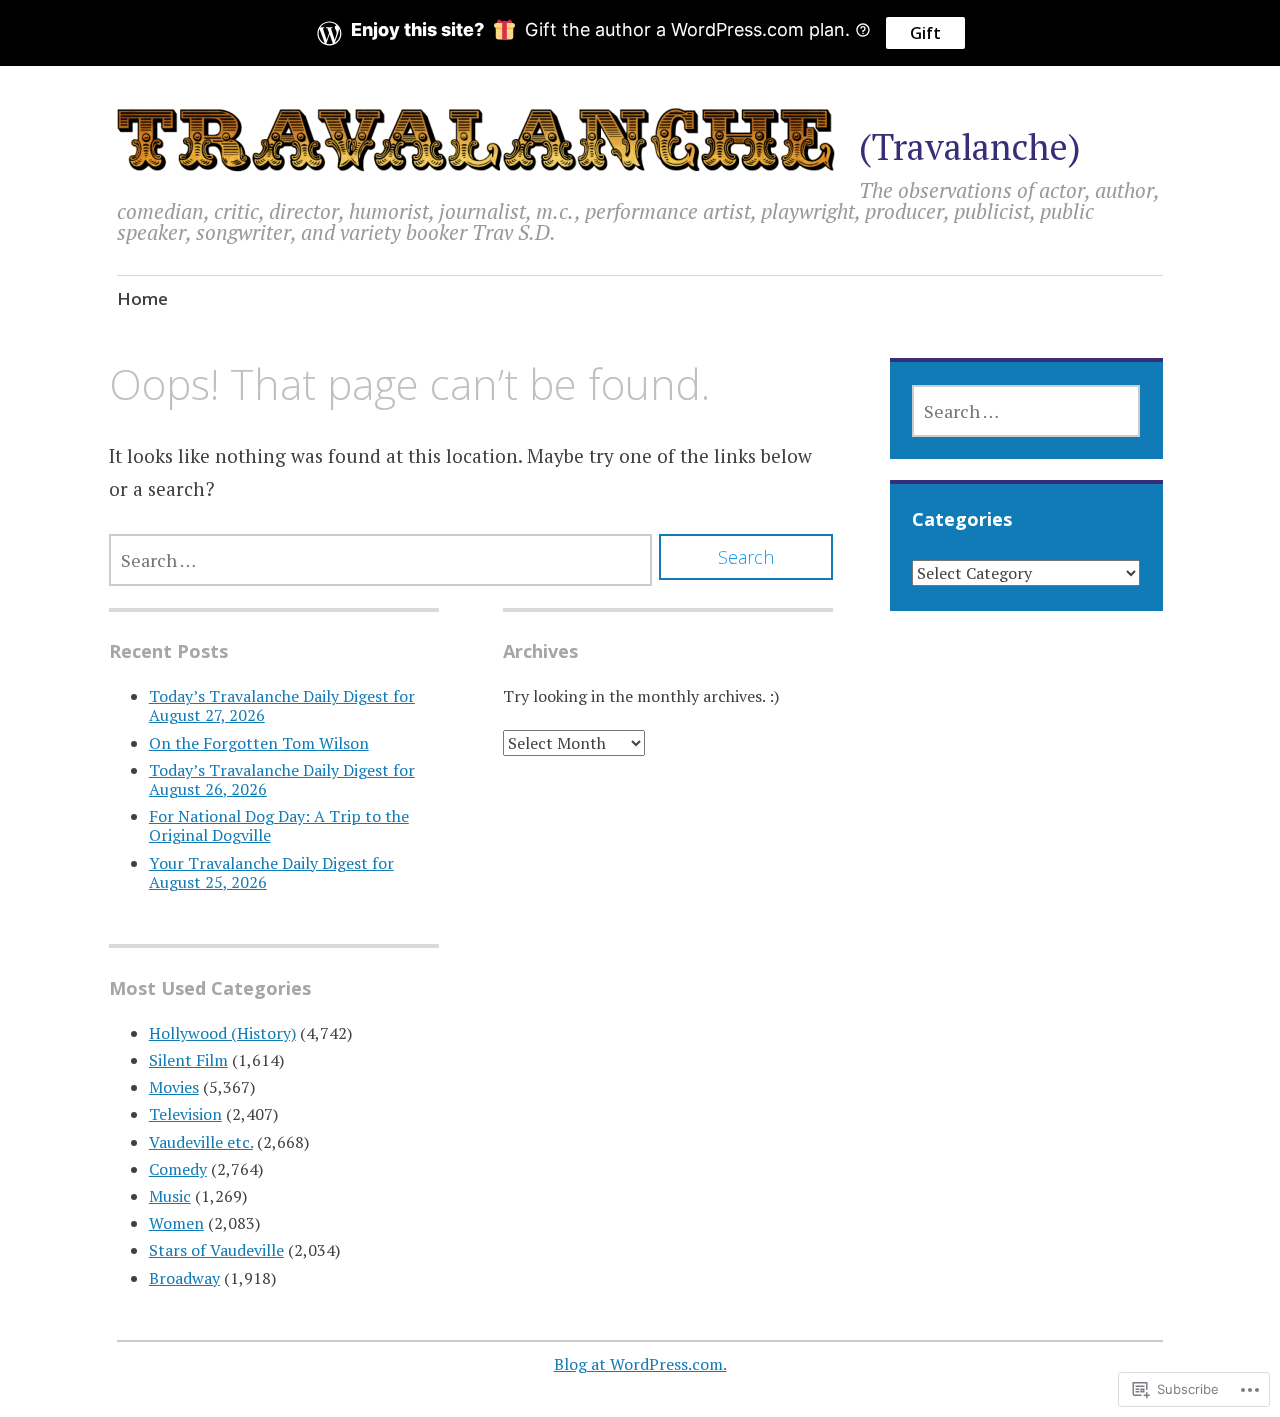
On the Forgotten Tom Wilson (259, 743)
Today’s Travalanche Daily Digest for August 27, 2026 (282, 705)
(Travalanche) (970, 146)
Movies (174, 1087)
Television (185, 1114)
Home (142, 298)
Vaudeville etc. (201, 1142)
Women (176, 1223)
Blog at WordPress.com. (640, 1364)
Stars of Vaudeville (216, 1250)
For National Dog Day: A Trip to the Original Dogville (279, 825)
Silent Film (188, 1060)
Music (170, 1196)
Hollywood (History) (222, 1033)
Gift (925, 33)
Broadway (184, 1278)
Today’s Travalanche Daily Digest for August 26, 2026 (282, 779)
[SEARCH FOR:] (380, 560)
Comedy (178, 1169)
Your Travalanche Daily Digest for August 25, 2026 (271, 872)
